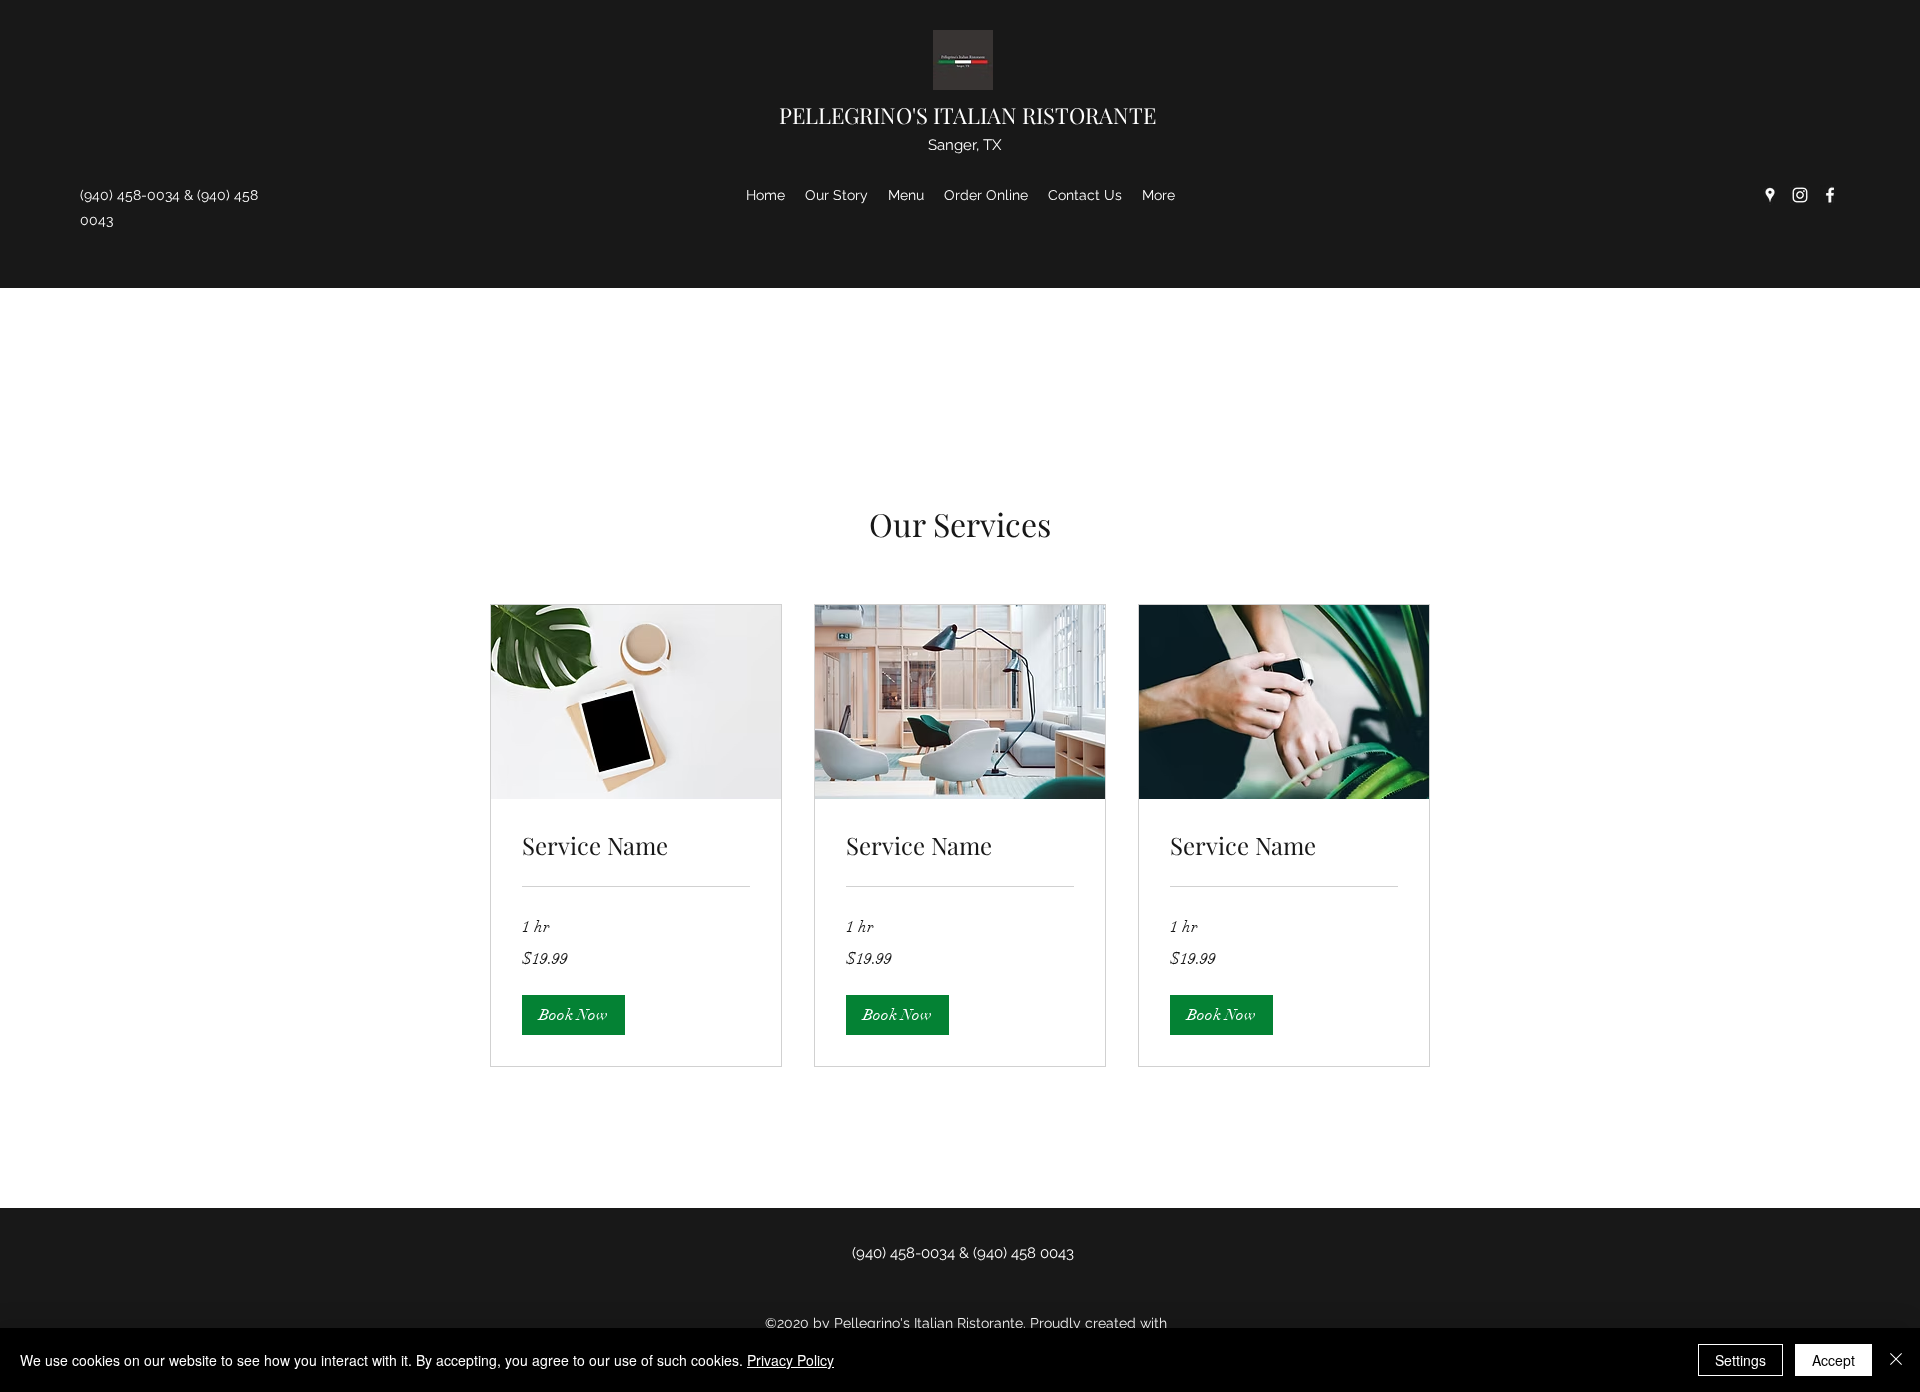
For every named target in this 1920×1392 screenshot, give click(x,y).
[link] (636, 846)
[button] (573, 1015)
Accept (1833, 1360)
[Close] (1896, 1360)
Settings (1740, 1360)
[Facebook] (1830, 195)
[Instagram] (1800, 195)
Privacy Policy (790, 1360)
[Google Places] (1770, 195)
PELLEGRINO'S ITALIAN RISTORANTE (967, 115)
